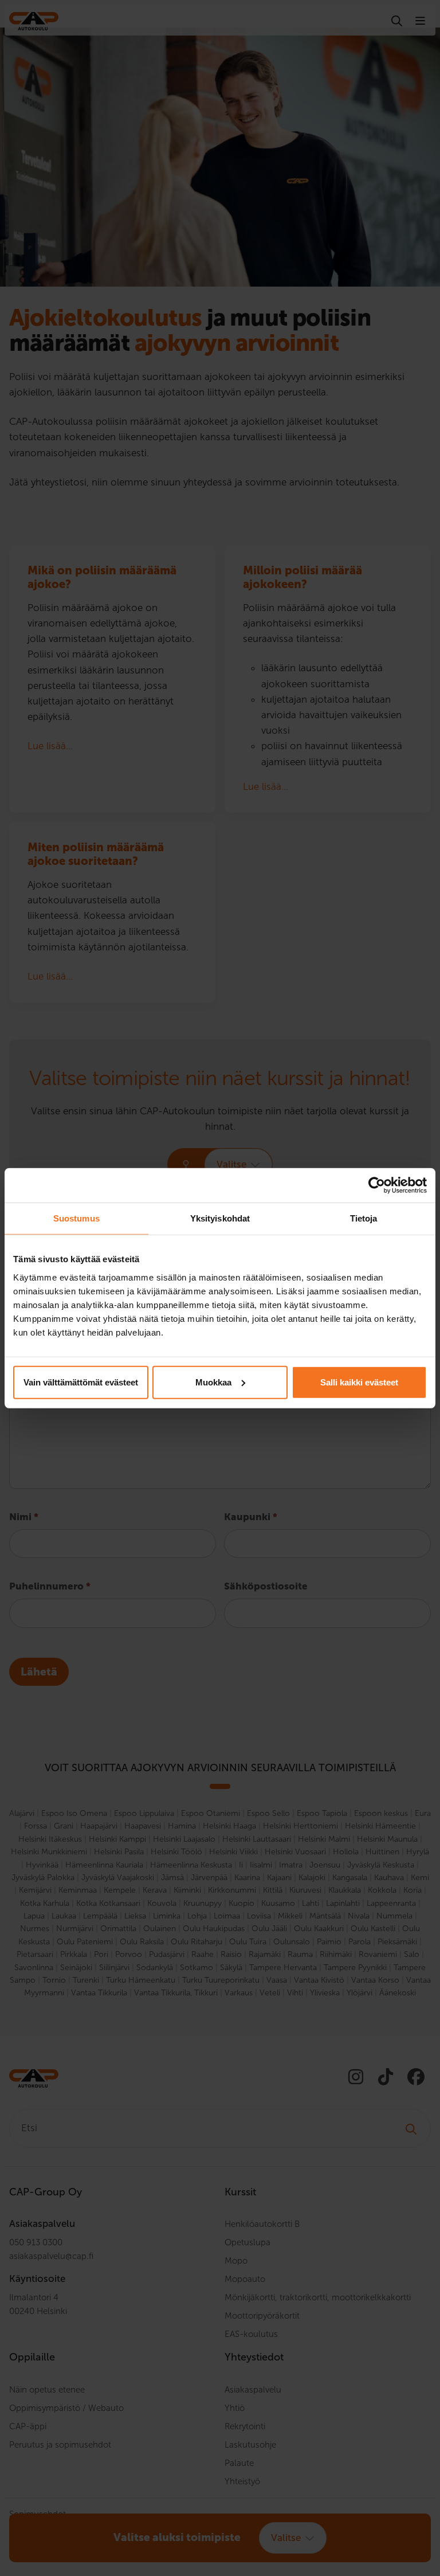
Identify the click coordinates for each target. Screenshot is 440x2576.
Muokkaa (213, 1382)
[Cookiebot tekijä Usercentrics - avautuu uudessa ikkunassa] (377, 1185)
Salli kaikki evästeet (359, 1382)
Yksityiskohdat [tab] (220, 1218)
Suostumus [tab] (76, 1218)
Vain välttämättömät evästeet (81, 1382)
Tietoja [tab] (364, 1218)
